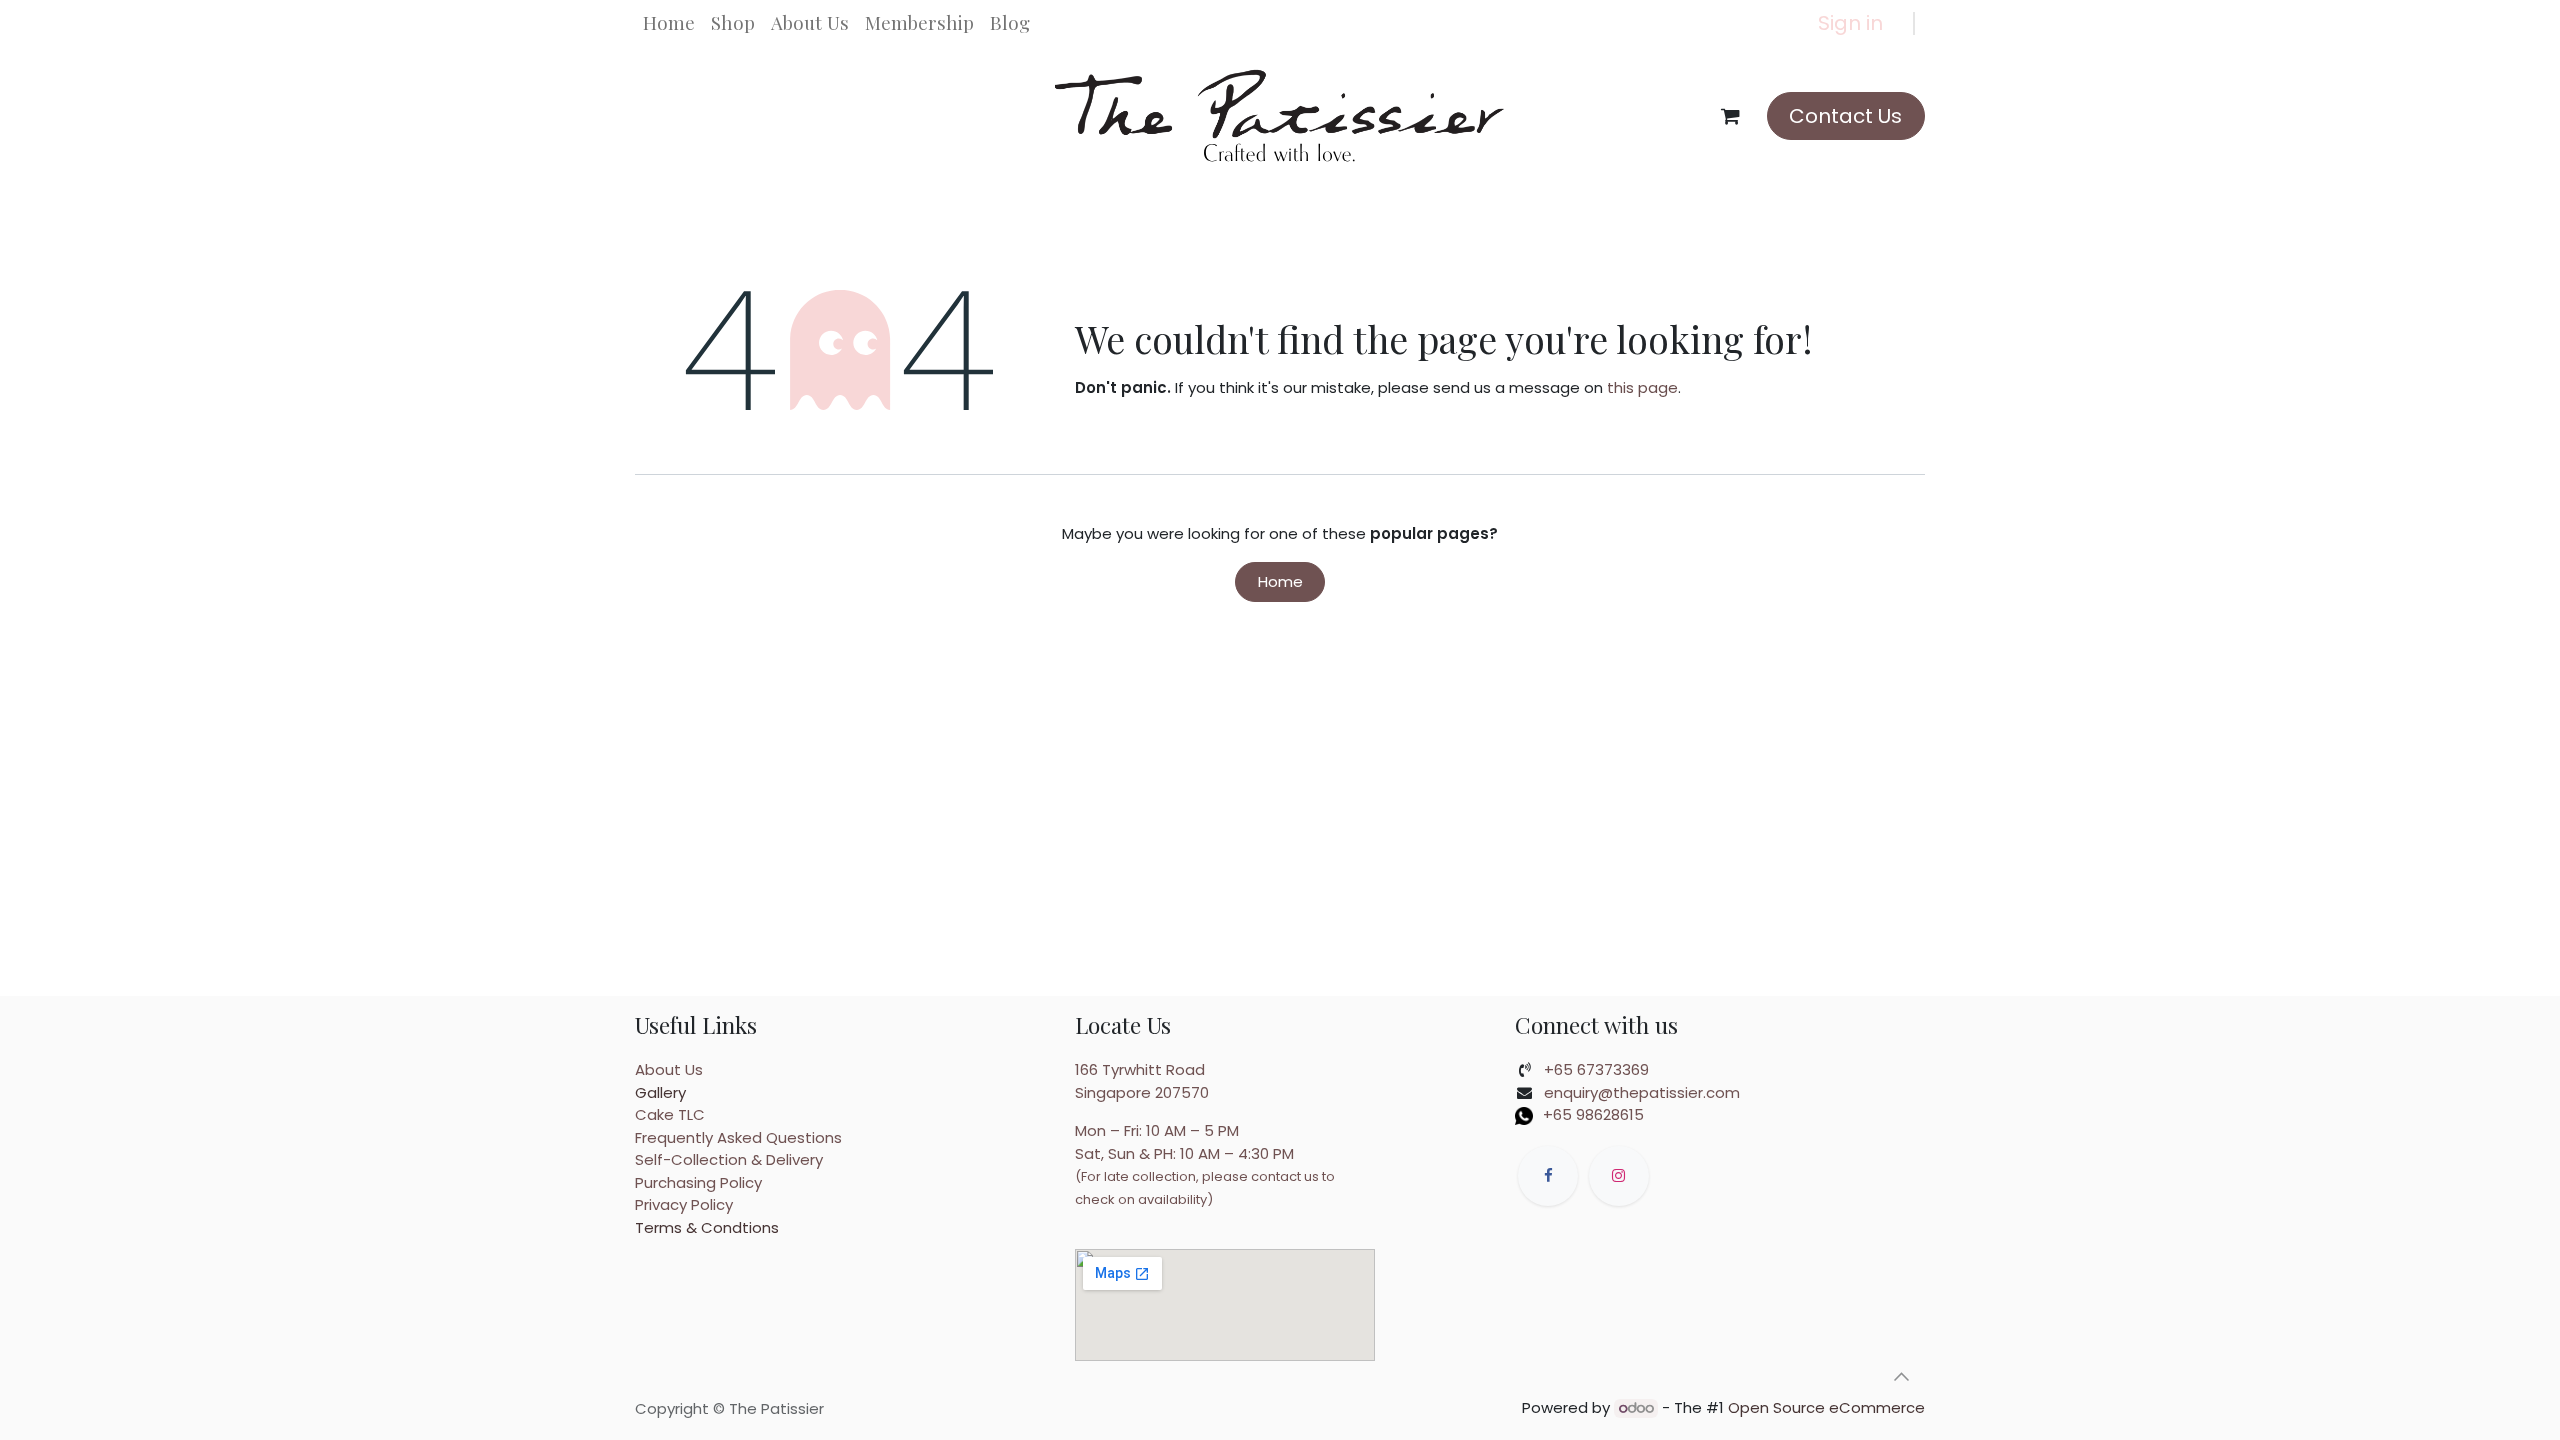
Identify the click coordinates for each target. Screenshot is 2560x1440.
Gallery (660, 1092)
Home (1280, 581)
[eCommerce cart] (1731, 116)
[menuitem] (669, 23)
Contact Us (1845, 116)
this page (1642, 387)
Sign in (1850, 23)
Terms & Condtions (707, 1227)
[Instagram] (1619, 1176)
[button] (1901, 1377)
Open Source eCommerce (1826, 1407)
